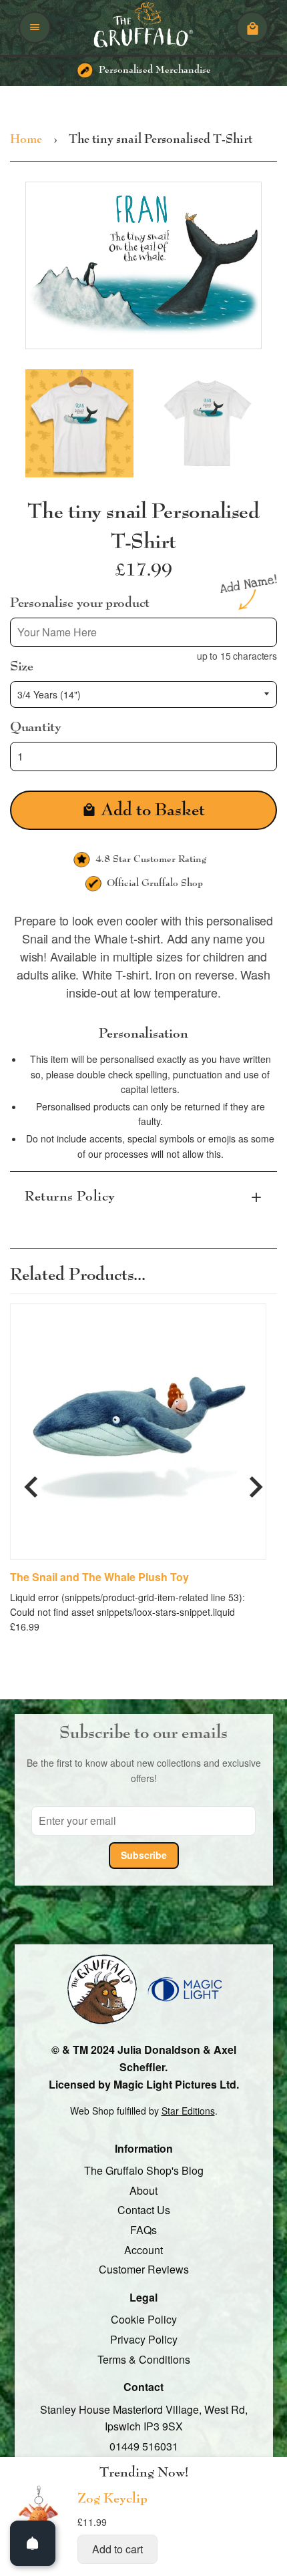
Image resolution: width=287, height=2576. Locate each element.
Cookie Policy (144, 2319)
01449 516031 (144, 2446)
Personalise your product (80, 603)
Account (143, 2249)
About (143, 2190)
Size (22, 666)
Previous (31, 1481)
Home (26, 140)
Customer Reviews (144, 2269)
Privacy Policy (144, 2339)
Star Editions (188, 2111)
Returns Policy (70, 1197)
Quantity (36, 727)
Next (256, 1481)
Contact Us (144, 2210)
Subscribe (144, 1855)
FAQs (143, 2230)
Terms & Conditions (144, 2359)
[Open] (33, 2543)
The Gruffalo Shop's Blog (144, 2170)
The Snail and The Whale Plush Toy (99, 1577)
